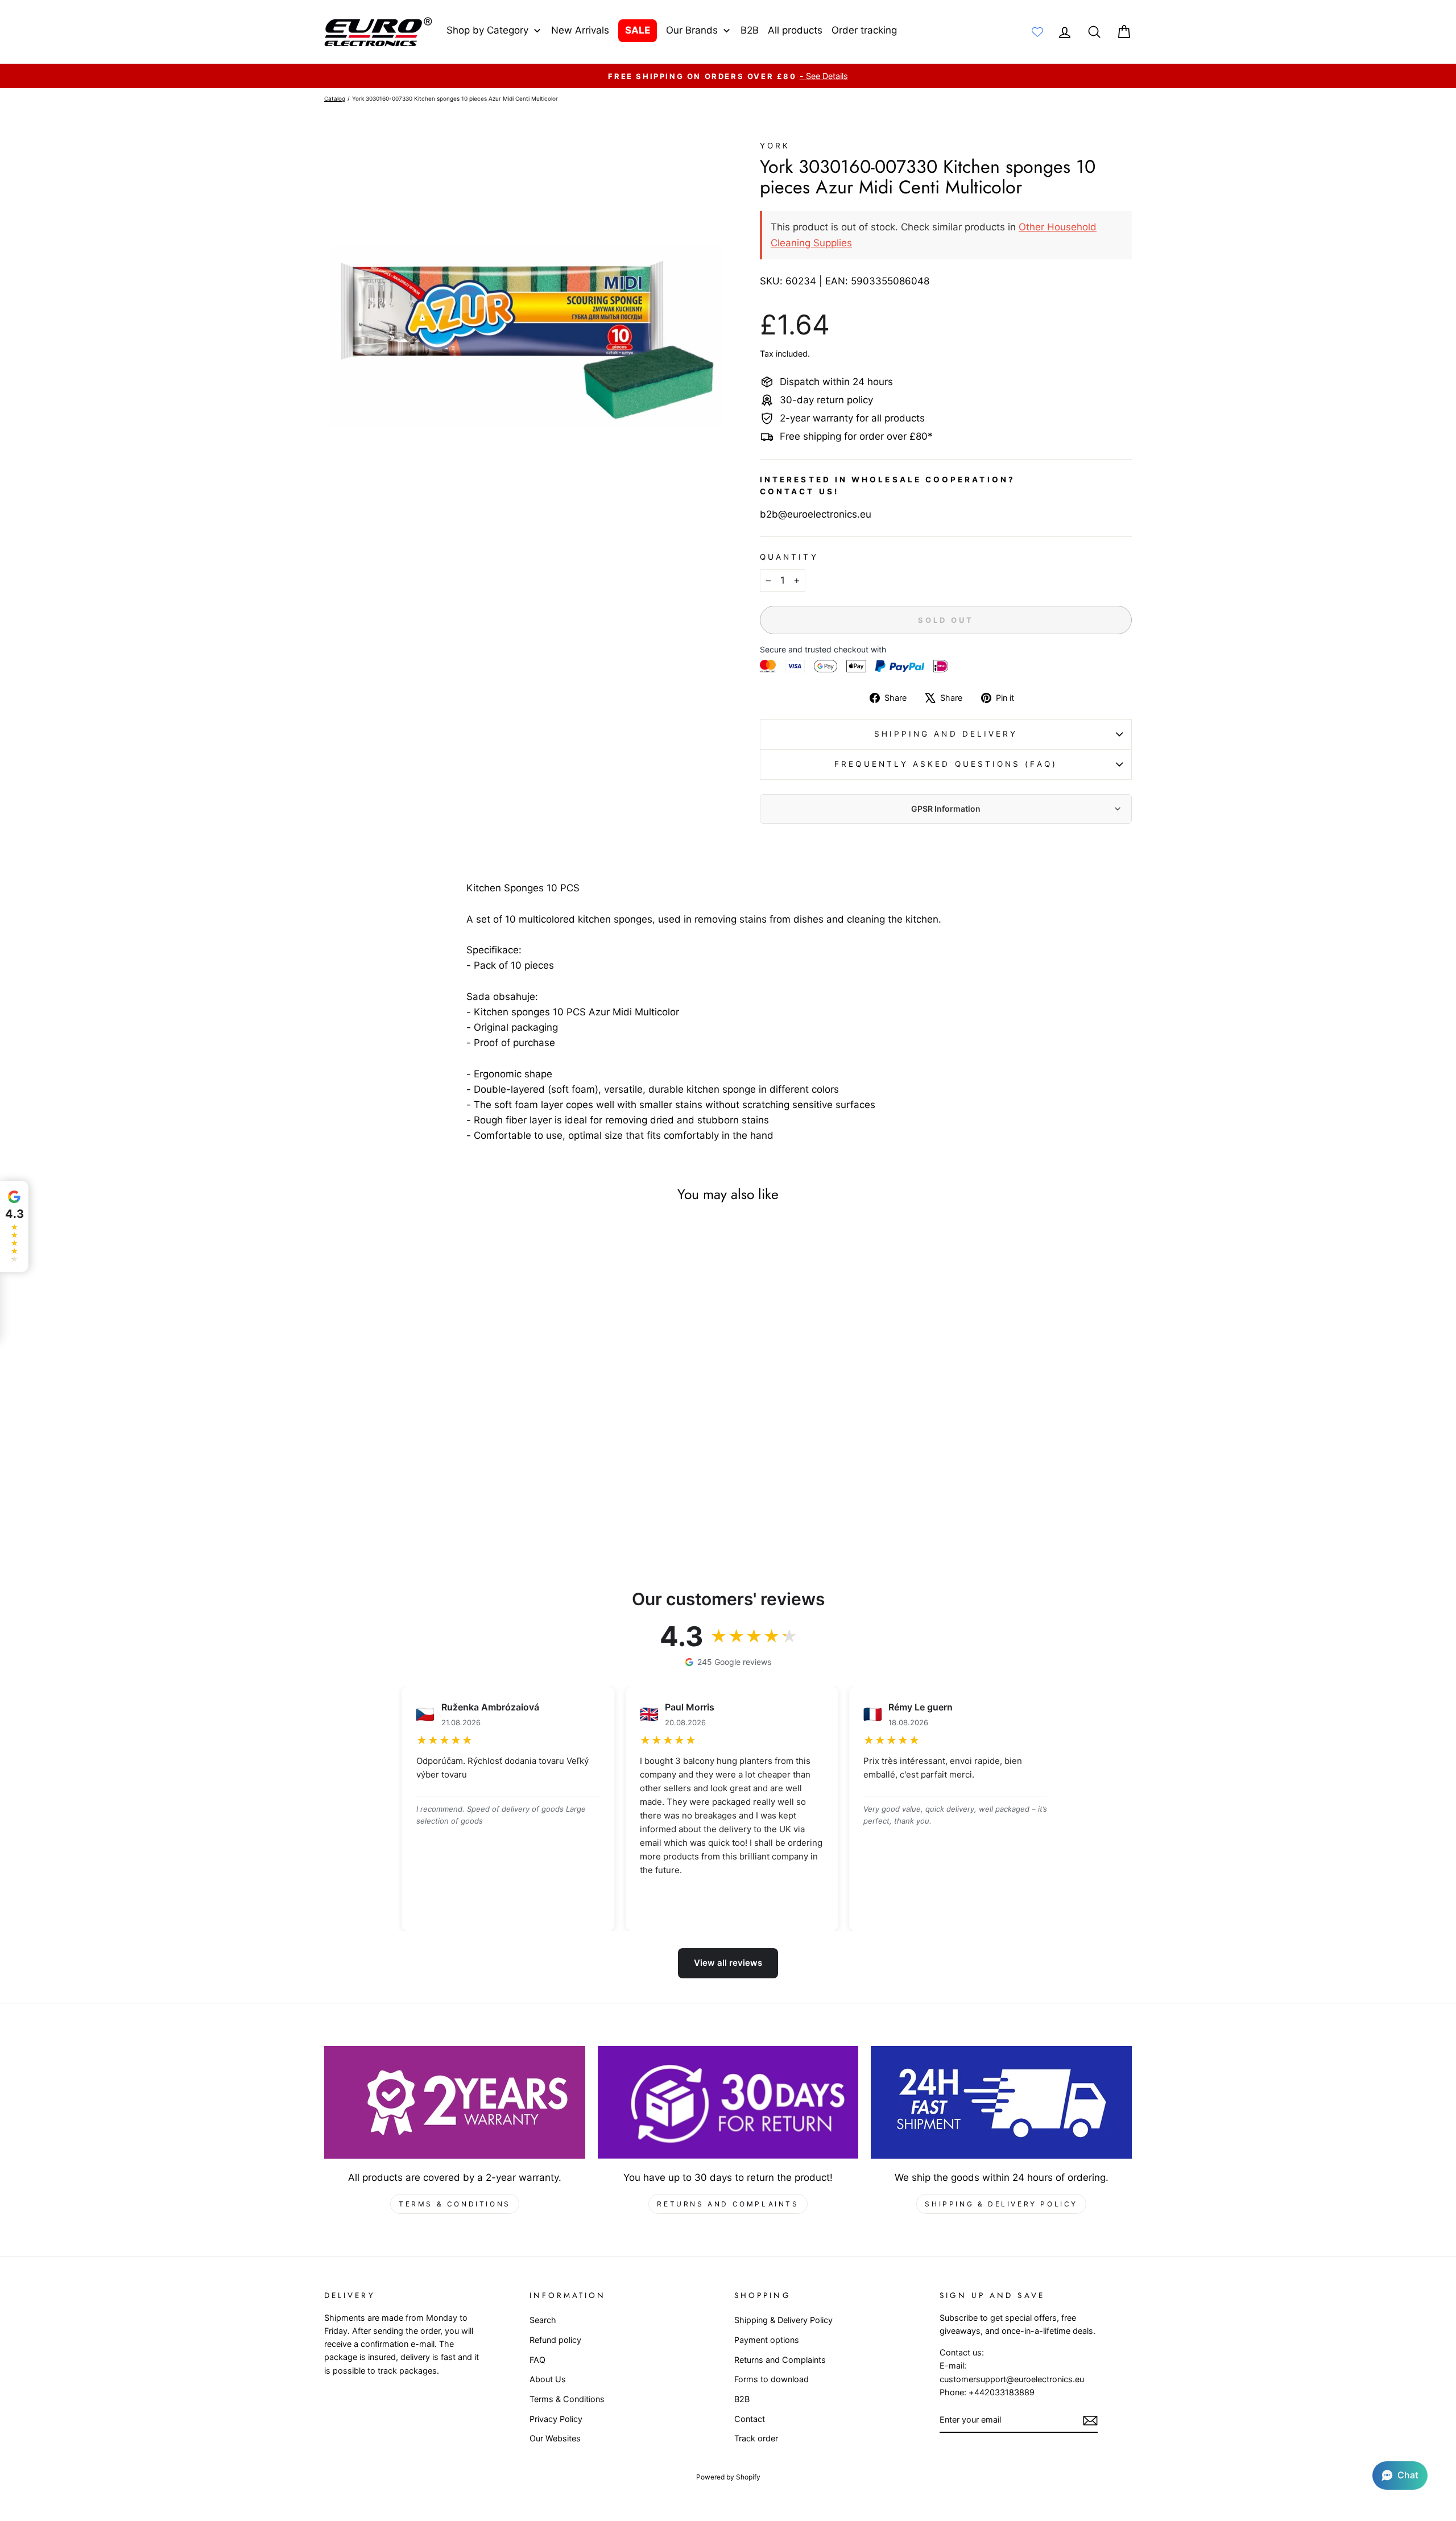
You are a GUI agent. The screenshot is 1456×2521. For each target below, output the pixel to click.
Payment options (767, 2340)
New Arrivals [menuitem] (580, 30)
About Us (548, 2379)
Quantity (789, 557)
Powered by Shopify (728, 2477)
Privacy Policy (556, 2419)
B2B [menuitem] (750, 30)
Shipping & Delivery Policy (1001, 2204)
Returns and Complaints (728, 2204)
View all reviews (728, 1963)
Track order (756, 2438)
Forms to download (772, 2379)
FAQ (537, 2360)
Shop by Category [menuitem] (487, 30)
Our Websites (555, 2438)
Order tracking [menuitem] (864, 30)
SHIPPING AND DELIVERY (946, 734)
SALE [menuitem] (638, 30)
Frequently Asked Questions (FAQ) (946, 764)
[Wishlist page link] (1037, 32)
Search (543, 2320)
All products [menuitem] (795, 30)
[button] (1400, 2475)
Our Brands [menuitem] (692, 30)
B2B (742, 2399)
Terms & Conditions (455, 2204)
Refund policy (555, 2340)
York (775, 146)
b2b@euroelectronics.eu (816, 514)
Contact (750, 2419)
